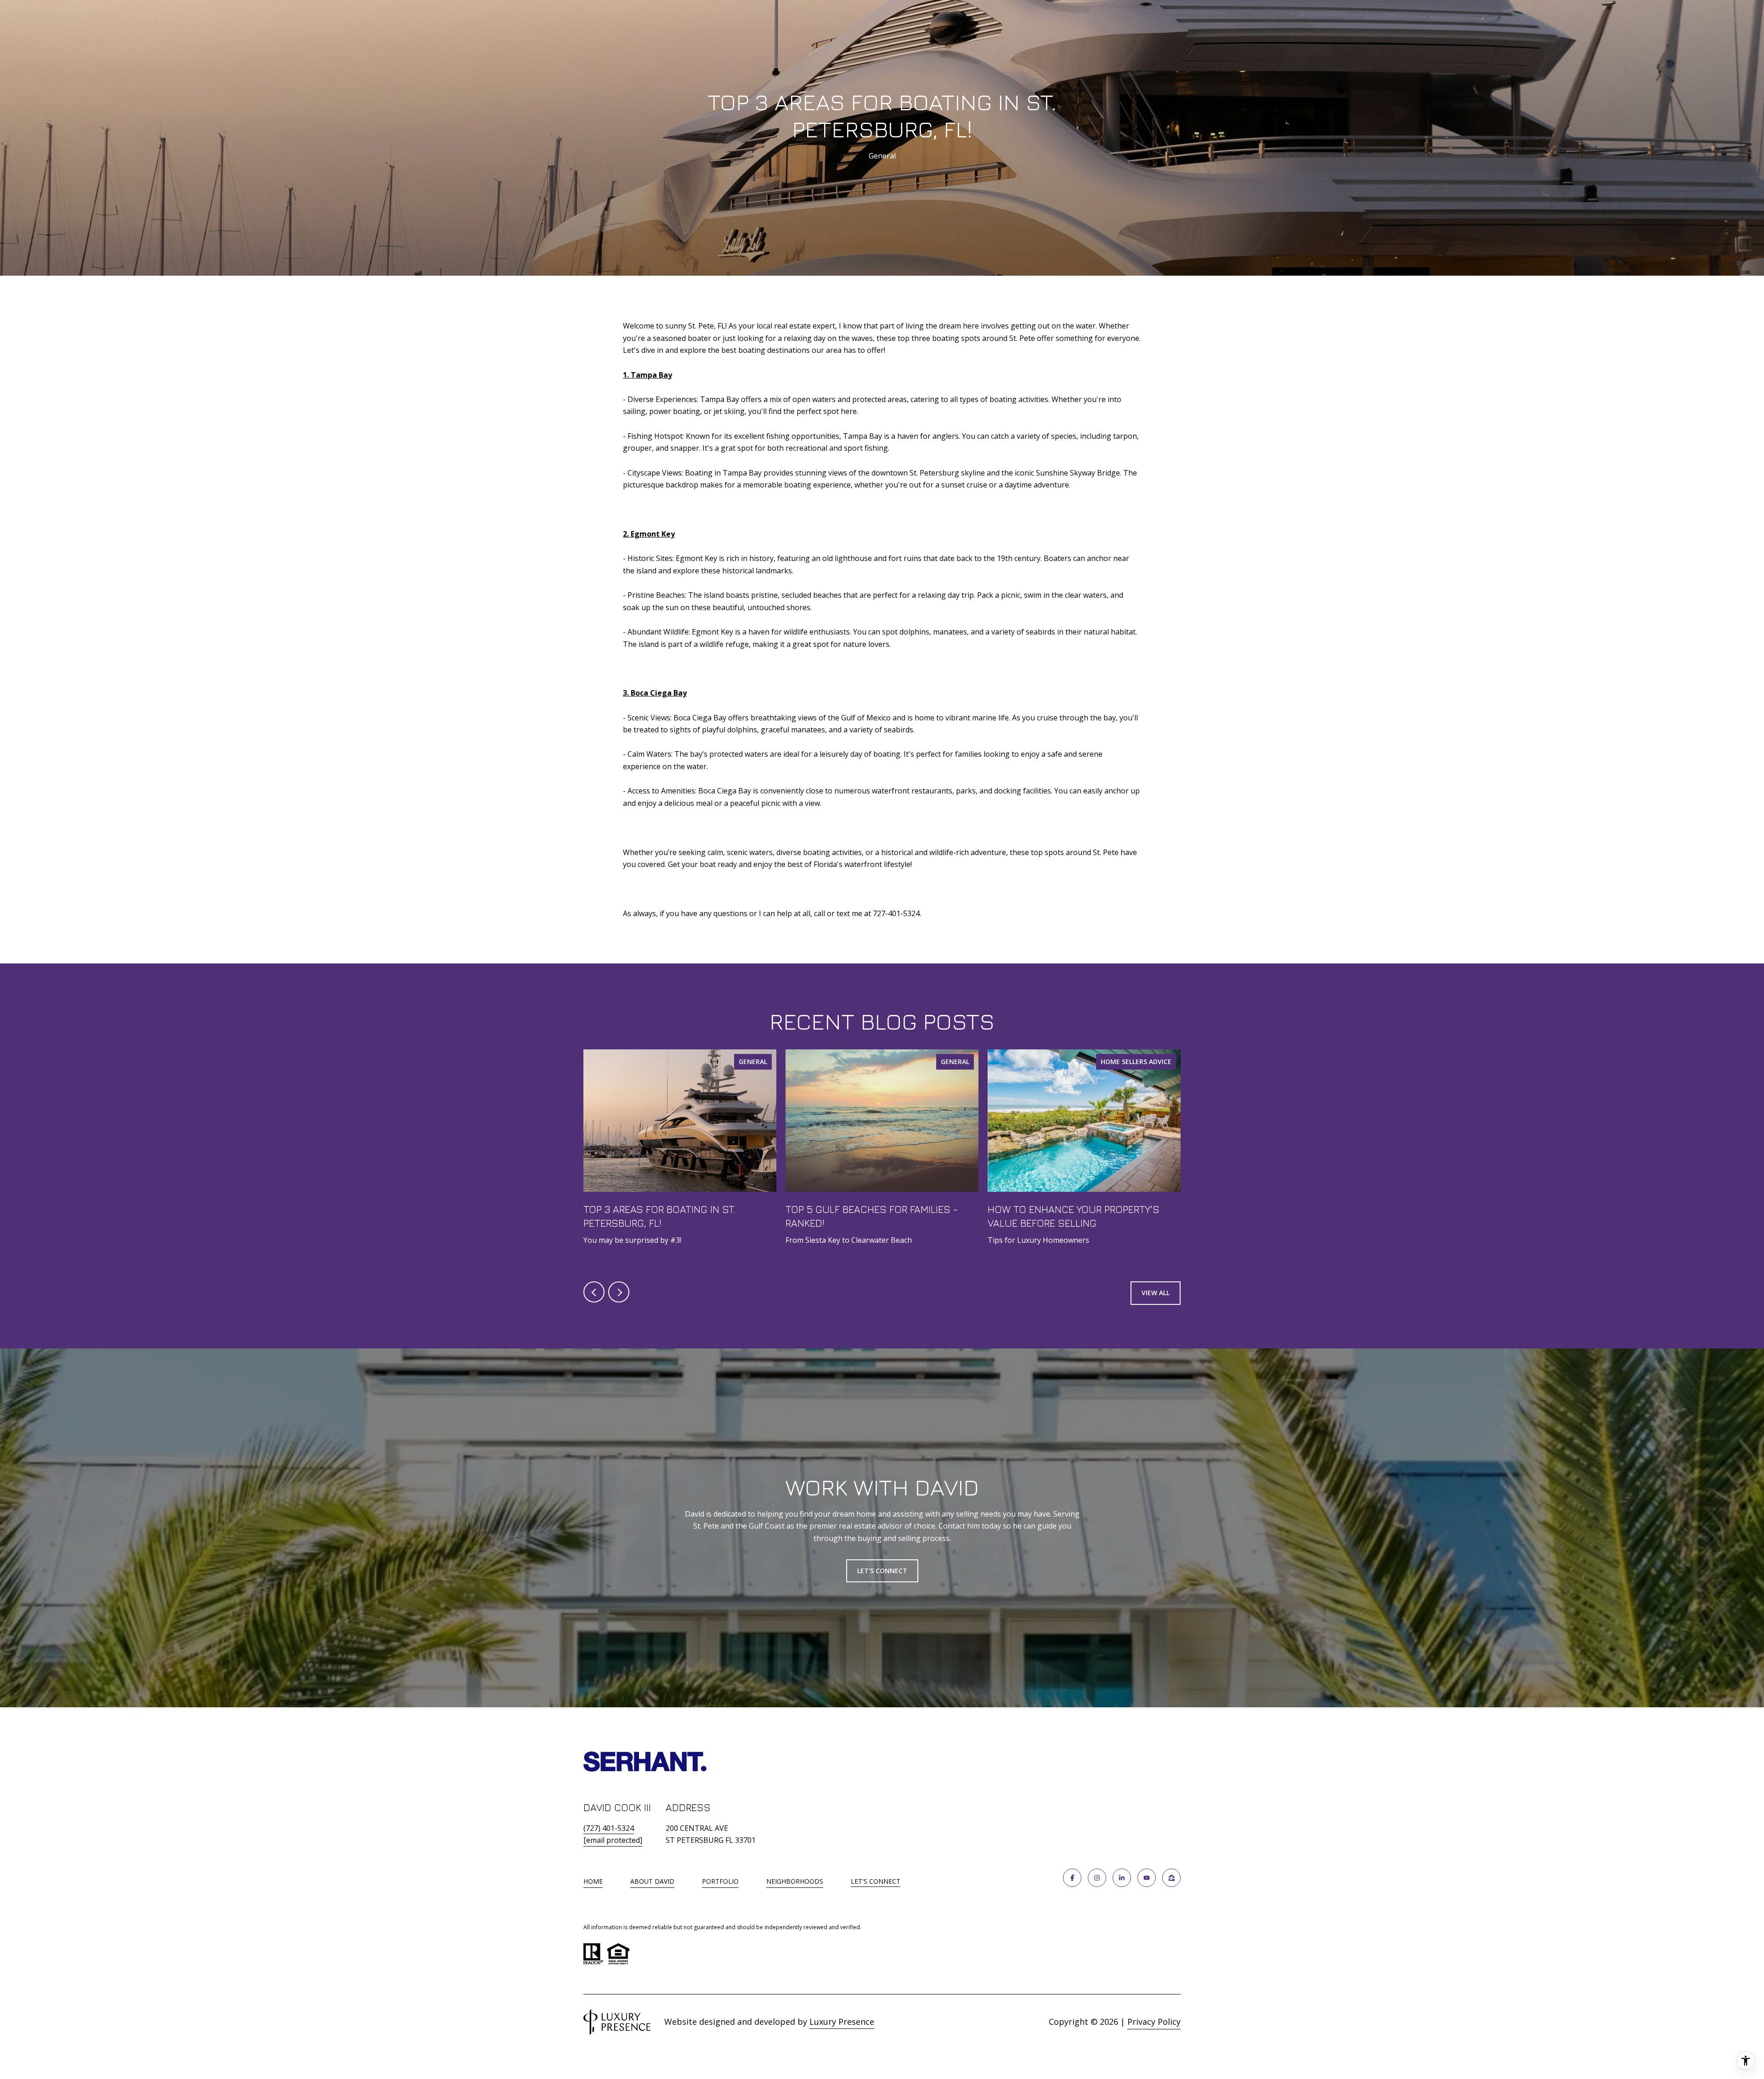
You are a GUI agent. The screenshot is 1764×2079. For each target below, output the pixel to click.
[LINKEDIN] (1122, 1878)
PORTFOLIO (720, 1881)
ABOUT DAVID (652, 1881)
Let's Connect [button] (882, 1571)
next (619, 1292)
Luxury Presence (842, 2022)
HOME (593, 1881)
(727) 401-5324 (609, 1828)
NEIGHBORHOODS (795, 1881)
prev (594, 1292)
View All (1156, 1293)
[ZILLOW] (1171, 1878)
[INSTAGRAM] (1097, 1878)
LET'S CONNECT (876, 1882)
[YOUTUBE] (1147, 1878)
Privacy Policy (1154, 2022)
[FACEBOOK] (1072, 1878)
